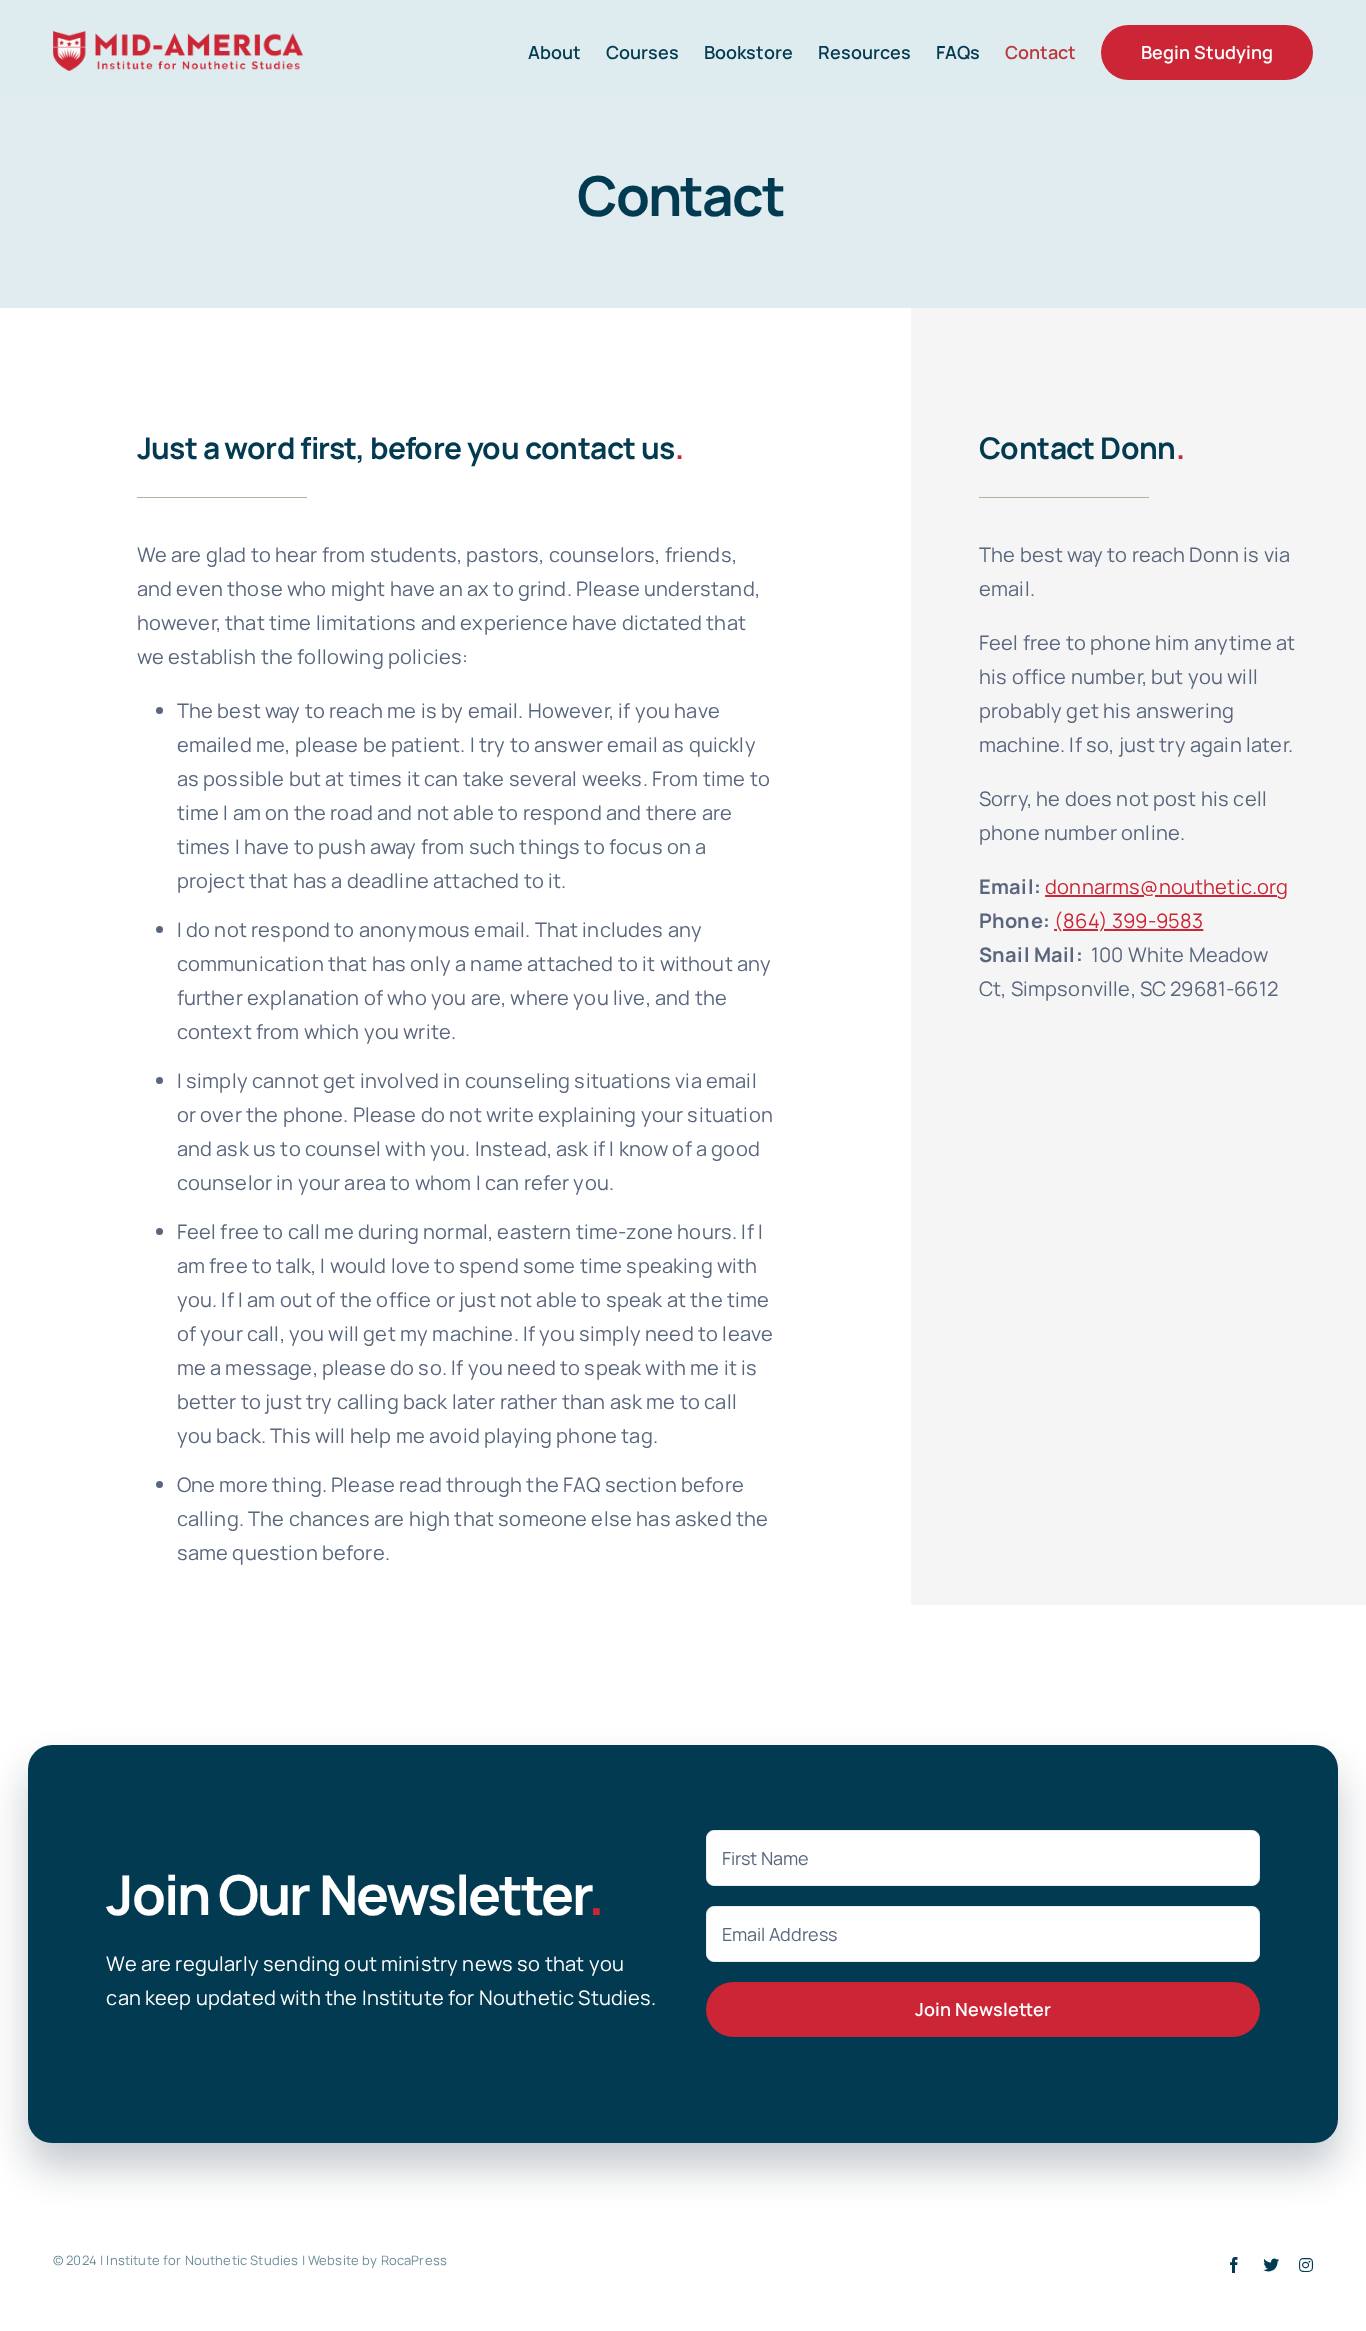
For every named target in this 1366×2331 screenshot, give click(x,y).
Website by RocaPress (377, 2260)
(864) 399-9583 (1128, 920)
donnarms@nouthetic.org (1167, 886)
